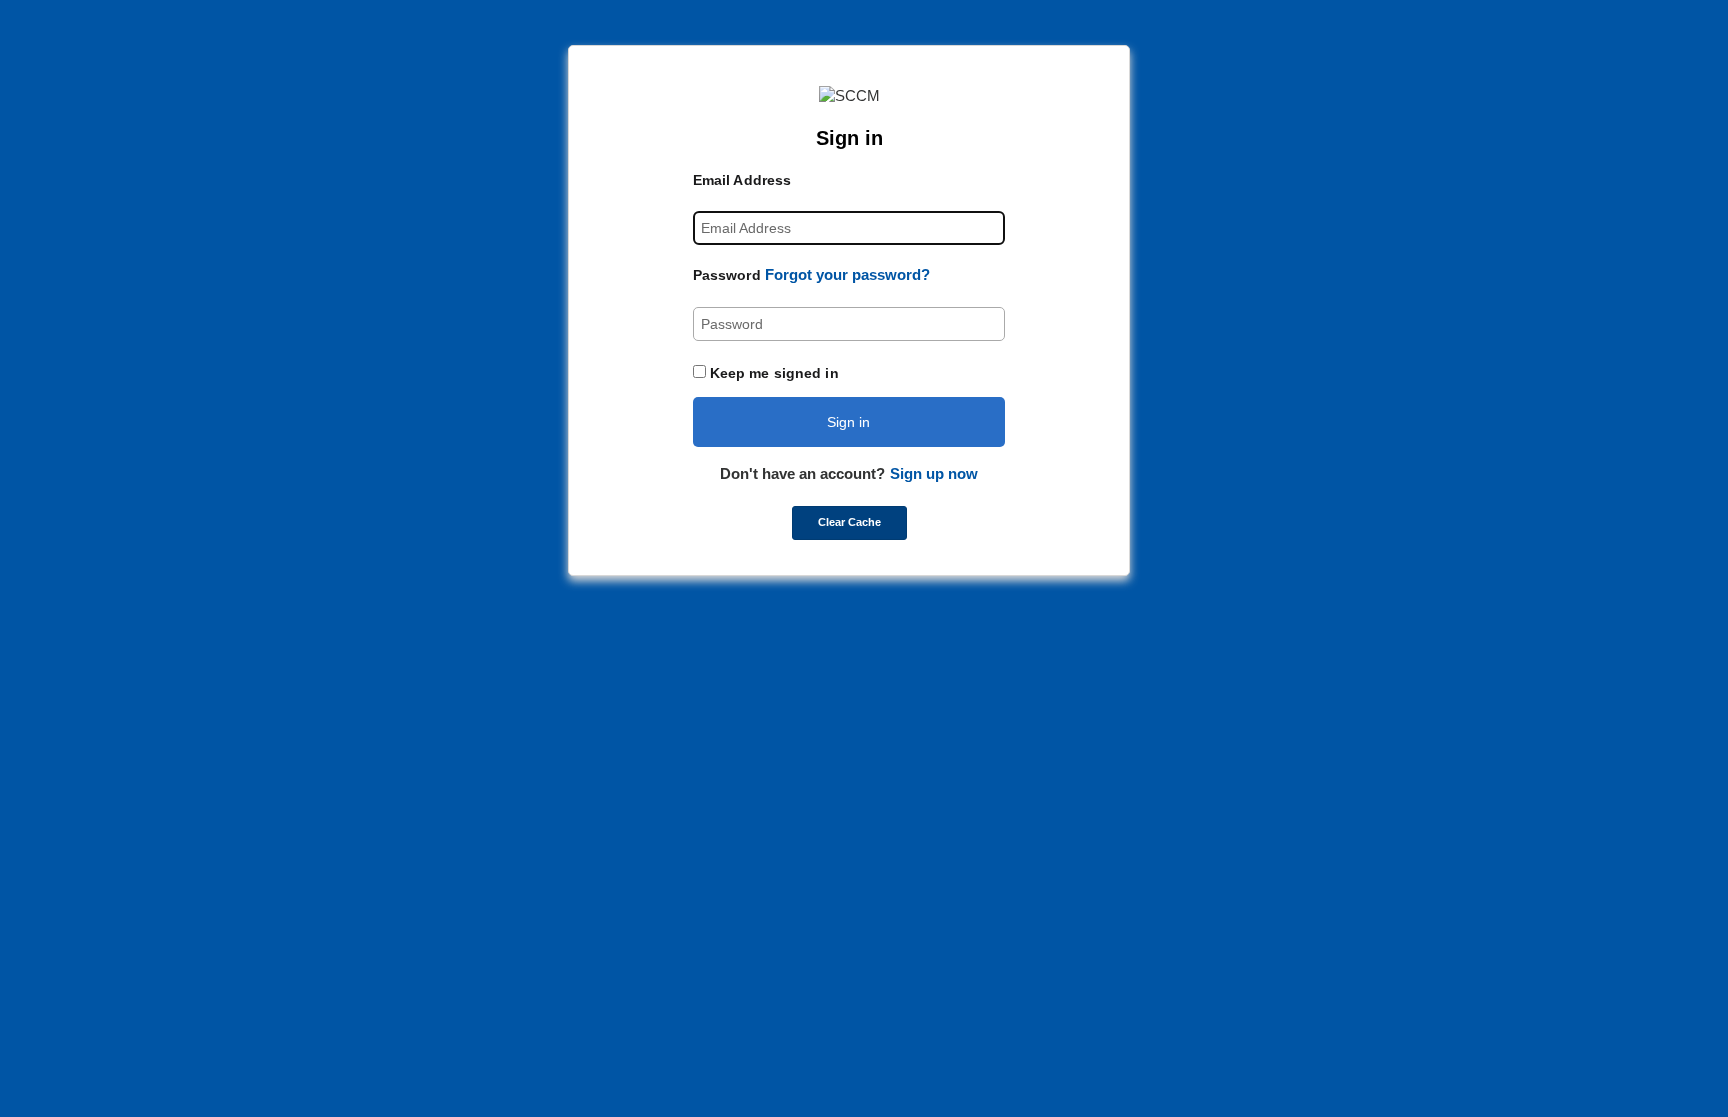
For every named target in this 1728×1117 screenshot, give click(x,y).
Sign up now (934, 473)
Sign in (848, 422)
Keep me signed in (774, 373)
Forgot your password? (847, 274)
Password (727, 275)
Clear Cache (849, 522)
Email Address (742, 180)
